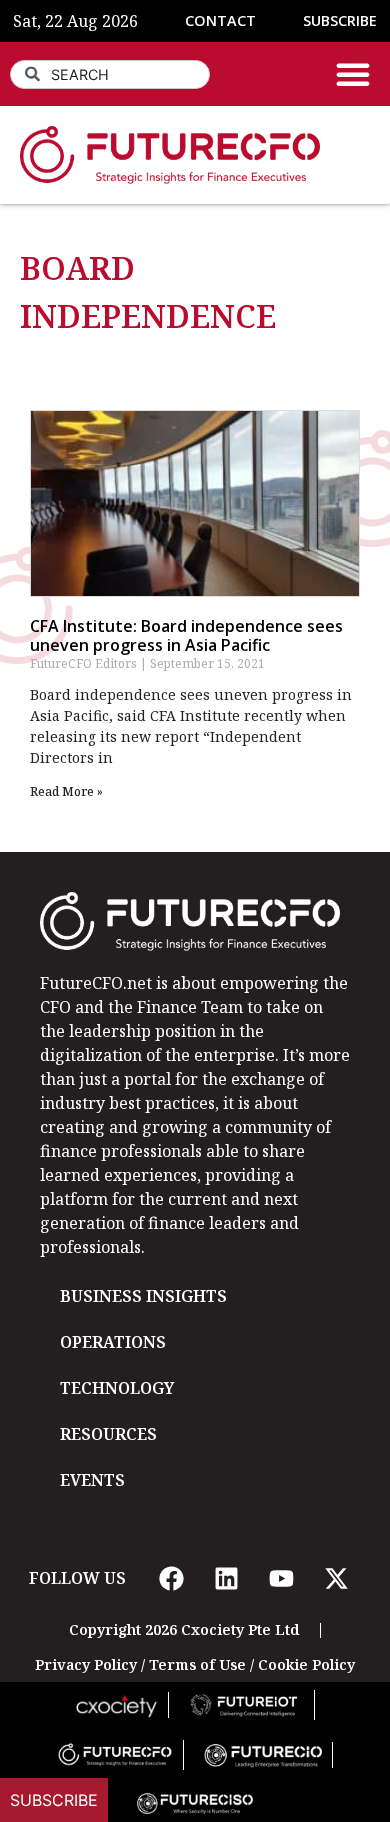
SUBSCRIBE (340, 20)
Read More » (66, 791)
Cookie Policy (306, 1664)
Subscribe (54, 1800)
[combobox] (110, 74)
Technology (117, 1388)
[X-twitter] (336, 1578)
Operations (113, 1342)
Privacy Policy (86, 1664)
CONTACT (220, 20)
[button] (353, 74)
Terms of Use (197, 1664)
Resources (108, 1434)
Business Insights (143, 1296)
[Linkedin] (226, 1578)
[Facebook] (171, 1578)
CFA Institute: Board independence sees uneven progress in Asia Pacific (186, 635)
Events (92, 1480)
